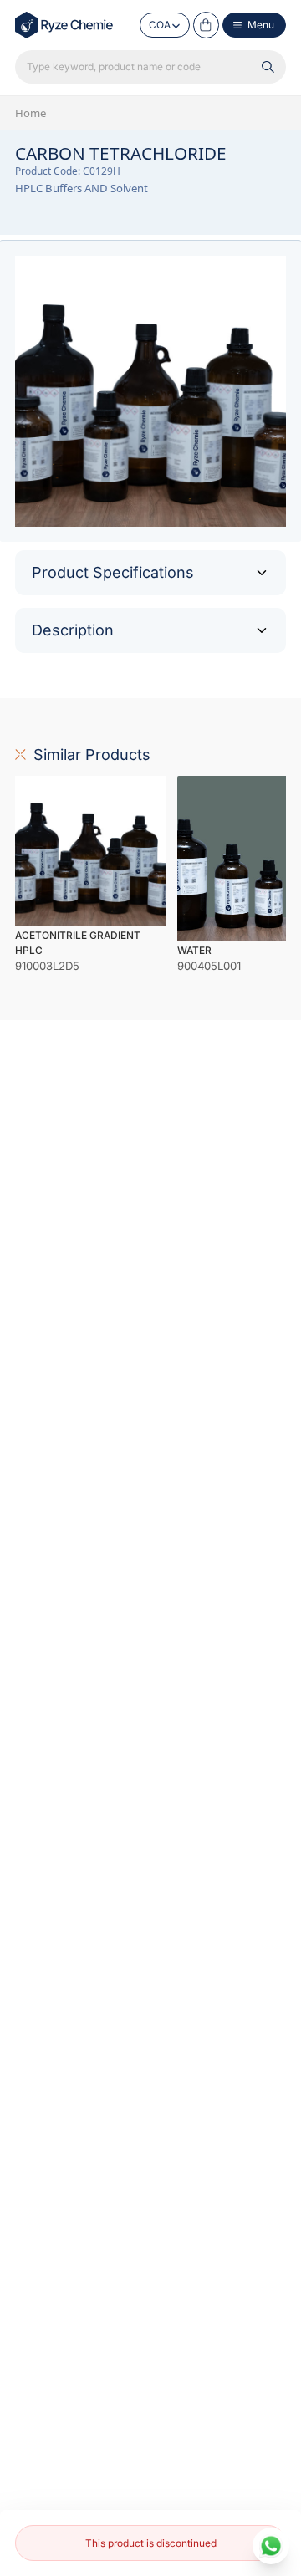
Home (31, 113)
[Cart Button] (207, 25)
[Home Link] (65, 25)
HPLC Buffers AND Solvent (82, 188)
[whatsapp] (271, 2546)
